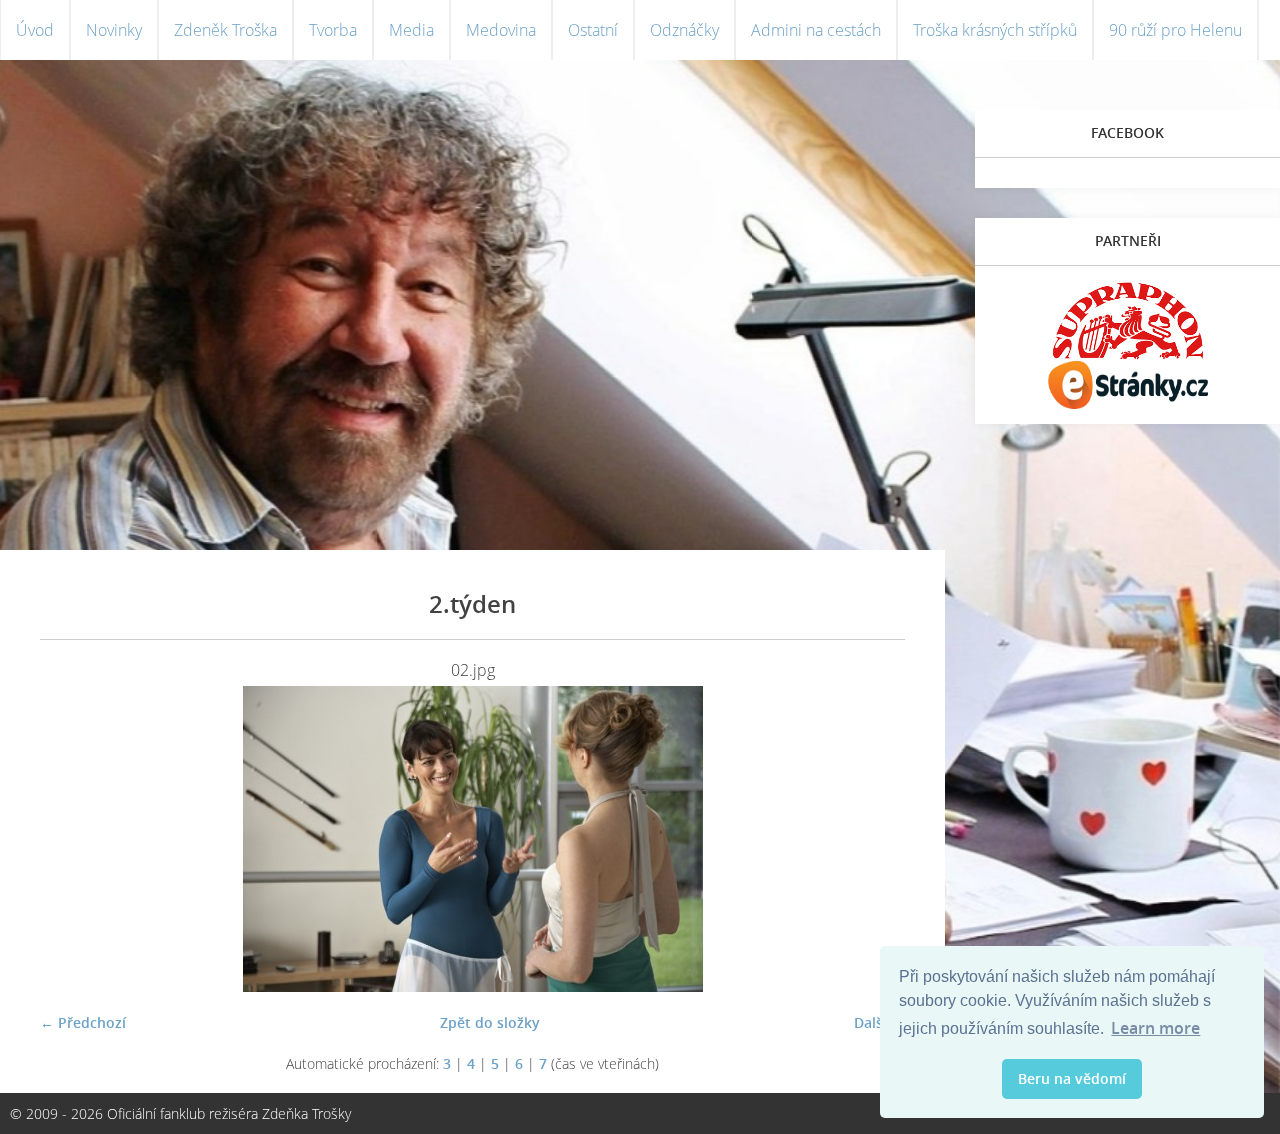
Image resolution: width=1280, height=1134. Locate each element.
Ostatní (593, 30)
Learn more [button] (1155, 1028)
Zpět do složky (490, 1022)
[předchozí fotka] (72, 839)
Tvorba (333, 30)
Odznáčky (684, 30)
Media (411, 30)
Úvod (35, 30)
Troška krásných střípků (995, 30)
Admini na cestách (816, 30)
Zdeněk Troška (225, 30)
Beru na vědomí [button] (1072, 1078)
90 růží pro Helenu (1175, 30)
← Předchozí (83, 1022)
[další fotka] (872, 839)
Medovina (501, 30)
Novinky (114, 30)
